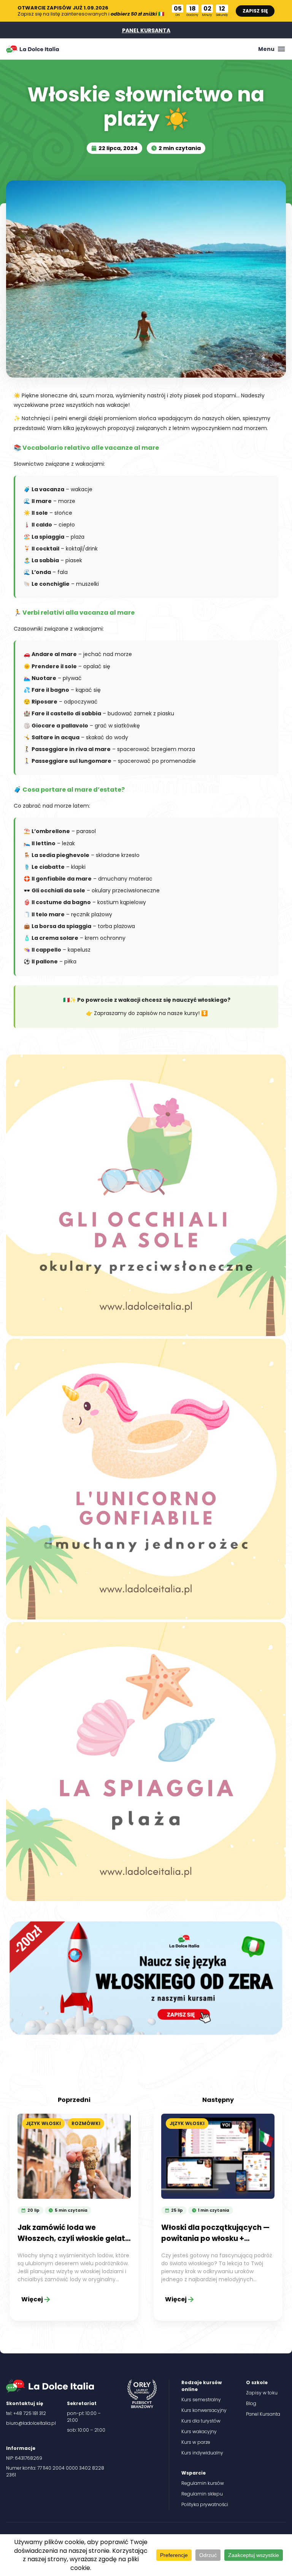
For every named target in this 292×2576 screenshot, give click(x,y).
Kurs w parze (196, 2442)
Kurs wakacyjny (199, 2431)
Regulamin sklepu (202, 2494)
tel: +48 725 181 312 (26, 2413)
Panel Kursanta (263, 2414)
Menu (266, 49)
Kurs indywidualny (202, 2453)
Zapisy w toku (262, 2393)
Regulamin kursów (203, 2483)
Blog (251, 2403)
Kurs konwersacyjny (204, 2410)
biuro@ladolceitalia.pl (31, 2423)
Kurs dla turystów (201, 2421)
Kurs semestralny (201, 2400)
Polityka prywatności (205, 2504)
